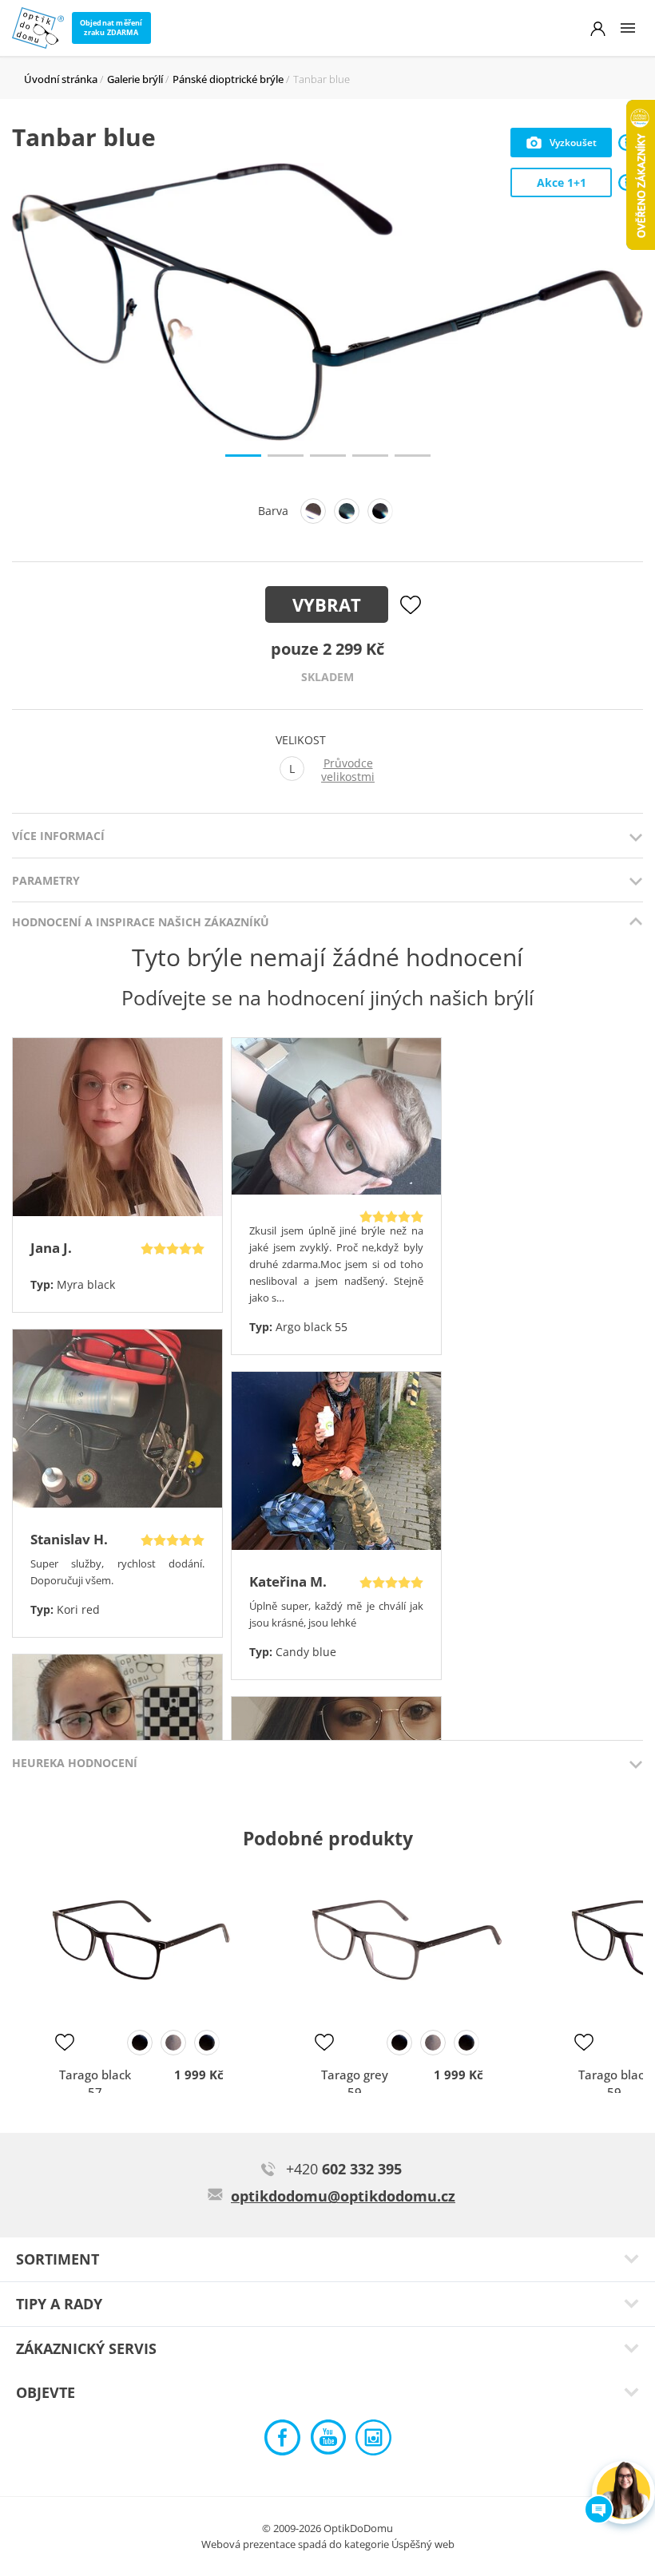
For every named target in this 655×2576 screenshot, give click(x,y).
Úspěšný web (423, 2544)
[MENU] (628, 28)
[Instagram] (373, 2441)
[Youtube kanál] (328, 2441)
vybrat (327, 604)
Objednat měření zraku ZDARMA (111, 28)
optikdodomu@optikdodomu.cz (343, 2196)
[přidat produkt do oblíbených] (65, 2042)
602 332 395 (344, 2169)
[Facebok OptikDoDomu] (282, 2441)
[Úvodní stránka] (38, 28)
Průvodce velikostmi (348, 770)
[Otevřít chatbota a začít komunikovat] (623, 2493)
